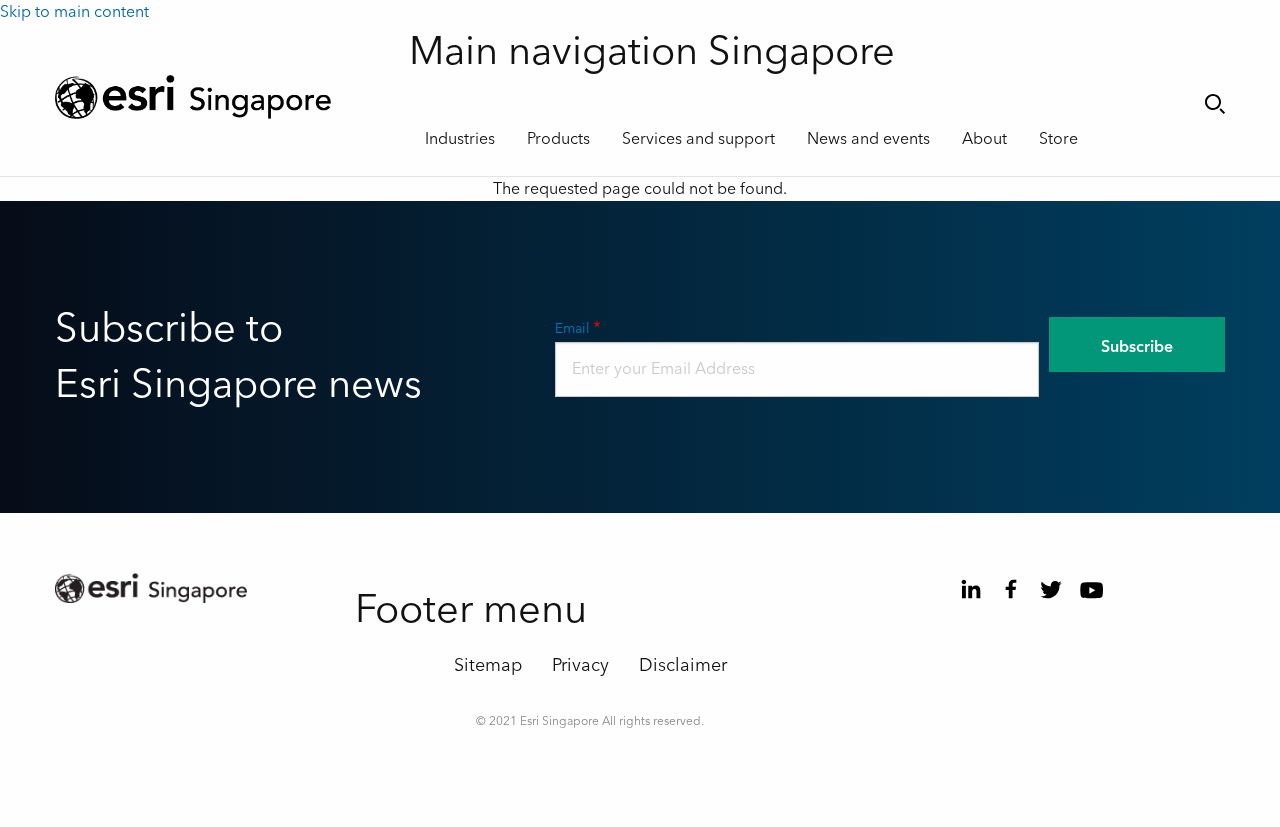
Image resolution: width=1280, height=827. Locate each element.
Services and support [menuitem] (698, 139)
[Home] (217, 97)
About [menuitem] (984, 139)
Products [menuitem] (558, 139)
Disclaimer (683, 665)
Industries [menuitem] (460, 139)
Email (572, 329)
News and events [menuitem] (868, 139)
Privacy (580, 665)
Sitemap (488, 665)
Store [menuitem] (1058, 139)
